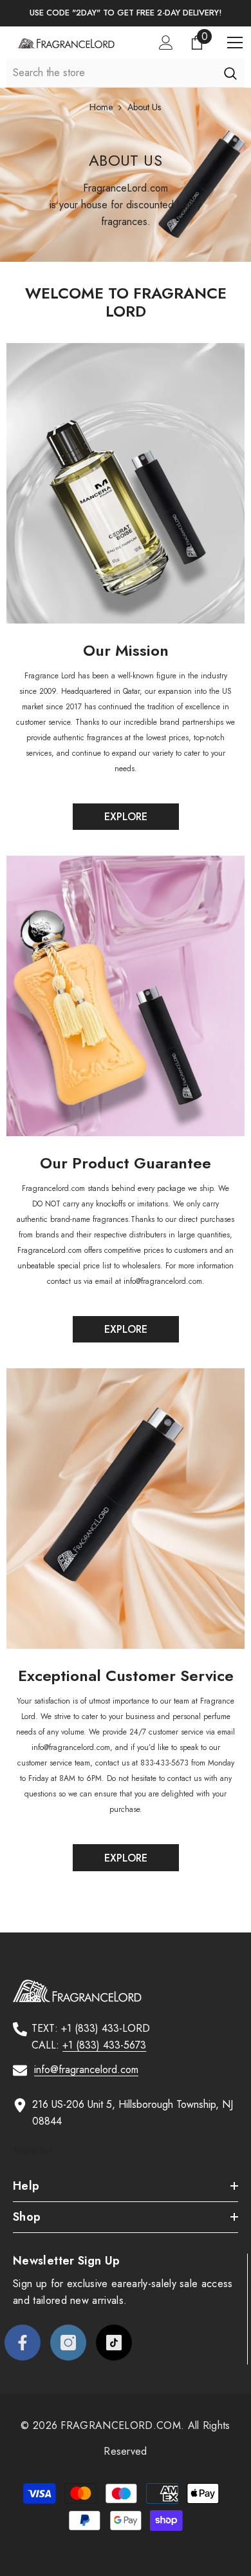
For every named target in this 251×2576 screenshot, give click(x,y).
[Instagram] (68, 2343)
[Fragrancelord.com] (126, 483)
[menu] (235, 43)
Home (101, 107)
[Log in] (166, 43)
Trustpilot (32, 2151)
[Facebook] (23, 2343)
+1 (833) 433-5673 (104, 2045)
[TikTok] (114, 2343)
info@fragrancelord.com (86, 2070)
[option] (126, 13)
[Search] (230, 73)
